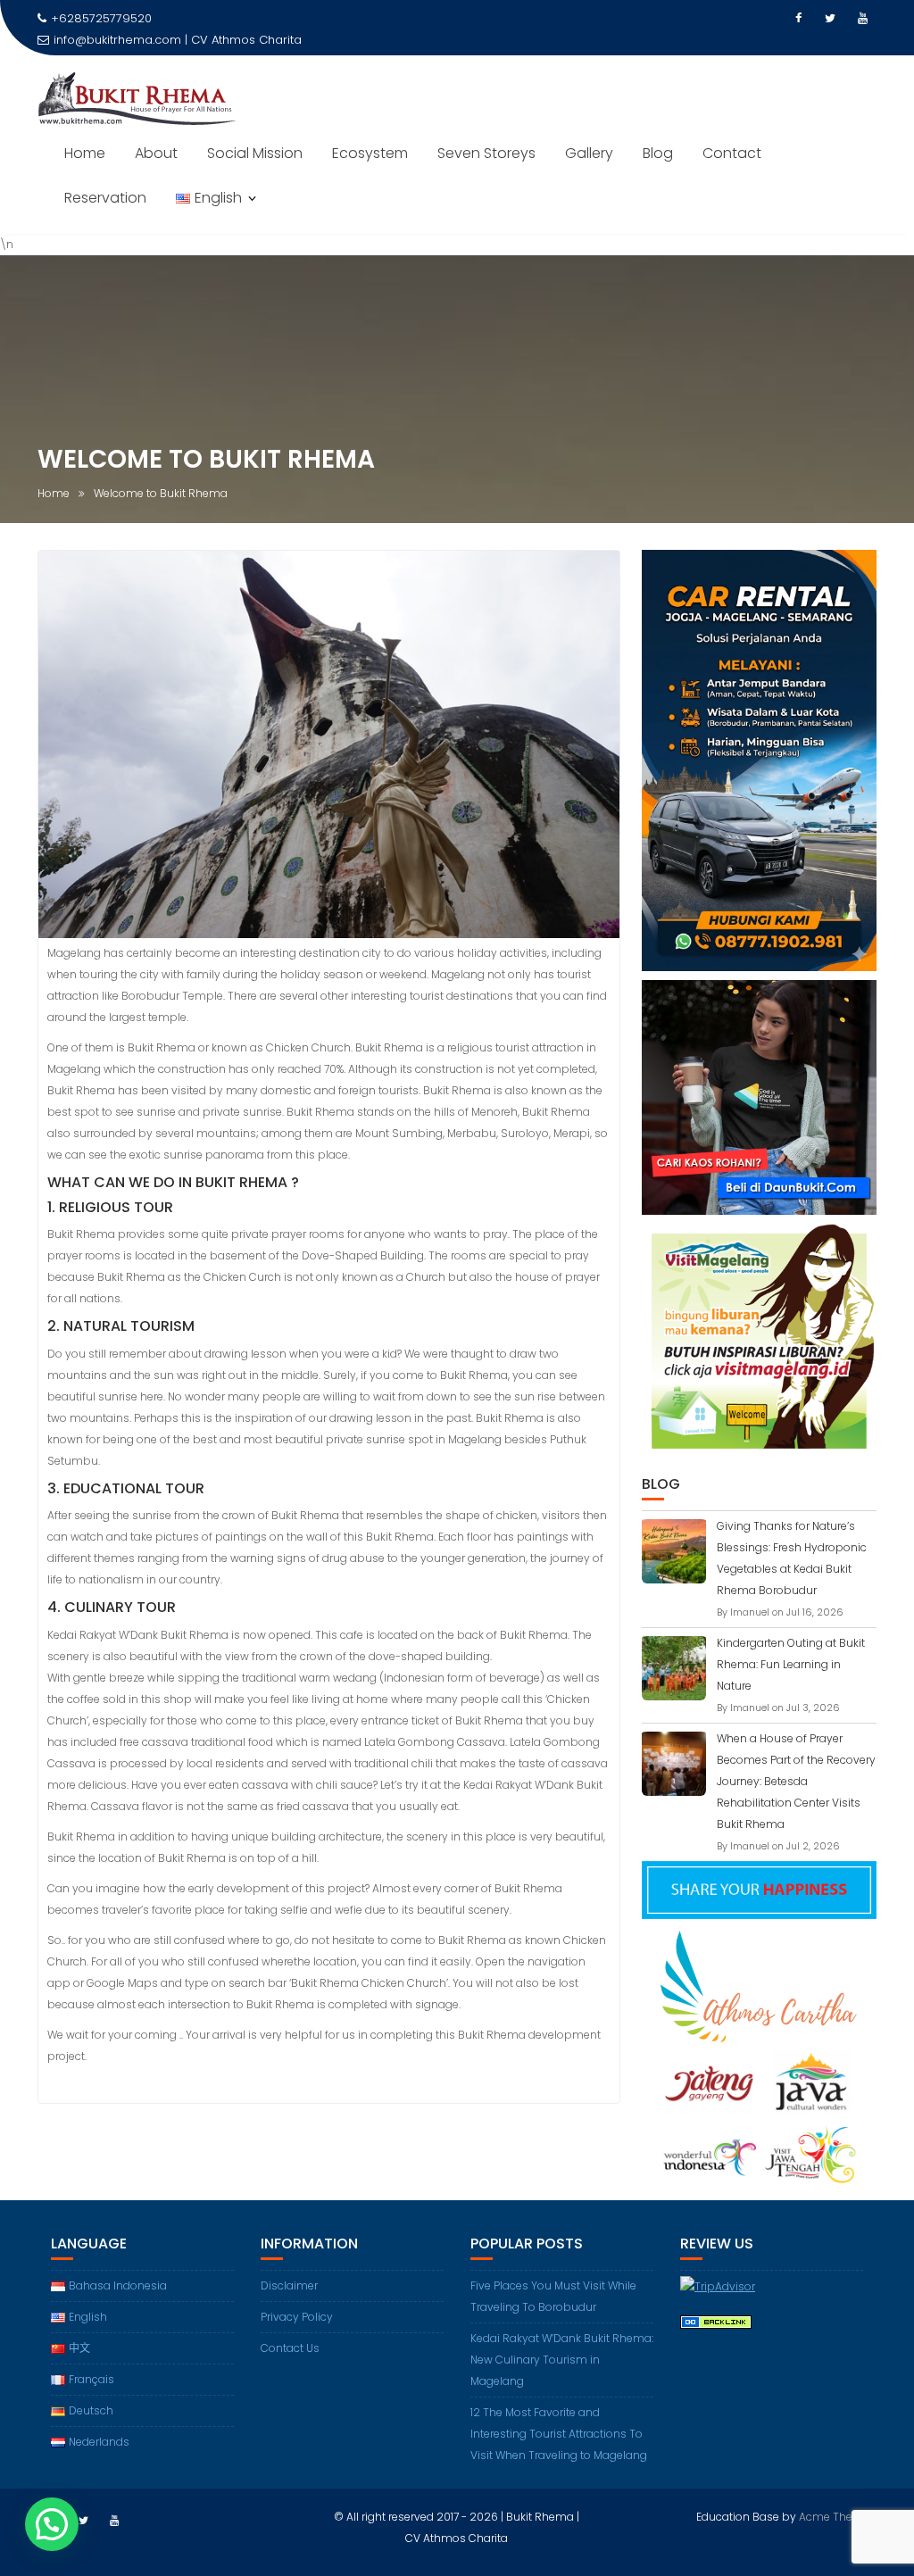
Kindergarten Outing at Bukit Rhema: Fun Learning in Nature (791, 1664)
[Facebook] (798, 19)
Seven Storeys (486, 153)
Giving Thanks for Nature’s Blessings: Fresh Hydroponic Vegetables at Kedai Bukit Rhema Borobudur (792, 1558)
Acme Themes (838, 2517)
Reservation (105, 198)
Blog (658, 153)
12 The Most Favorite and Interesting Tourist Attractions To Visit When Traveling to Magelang (559, 2434)
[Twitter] (830, 19)
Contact (732, 153)
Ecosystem (370, 153)
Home (85, 153)
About (156, 153)
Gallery (589, 153)
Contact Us (290, 2348)
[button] (52, 2524)
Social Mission (255, 153)
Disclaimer (289, 2285)
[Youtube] (862, 19)
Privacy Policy (297, 2317)
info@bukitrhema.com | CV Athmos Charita (178, 40)
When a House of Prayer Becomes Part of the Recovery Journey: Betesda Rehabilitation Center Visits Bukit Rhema (796, 1781)
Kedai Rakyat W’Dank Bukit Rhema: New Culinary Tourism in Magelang (562, 2360)
